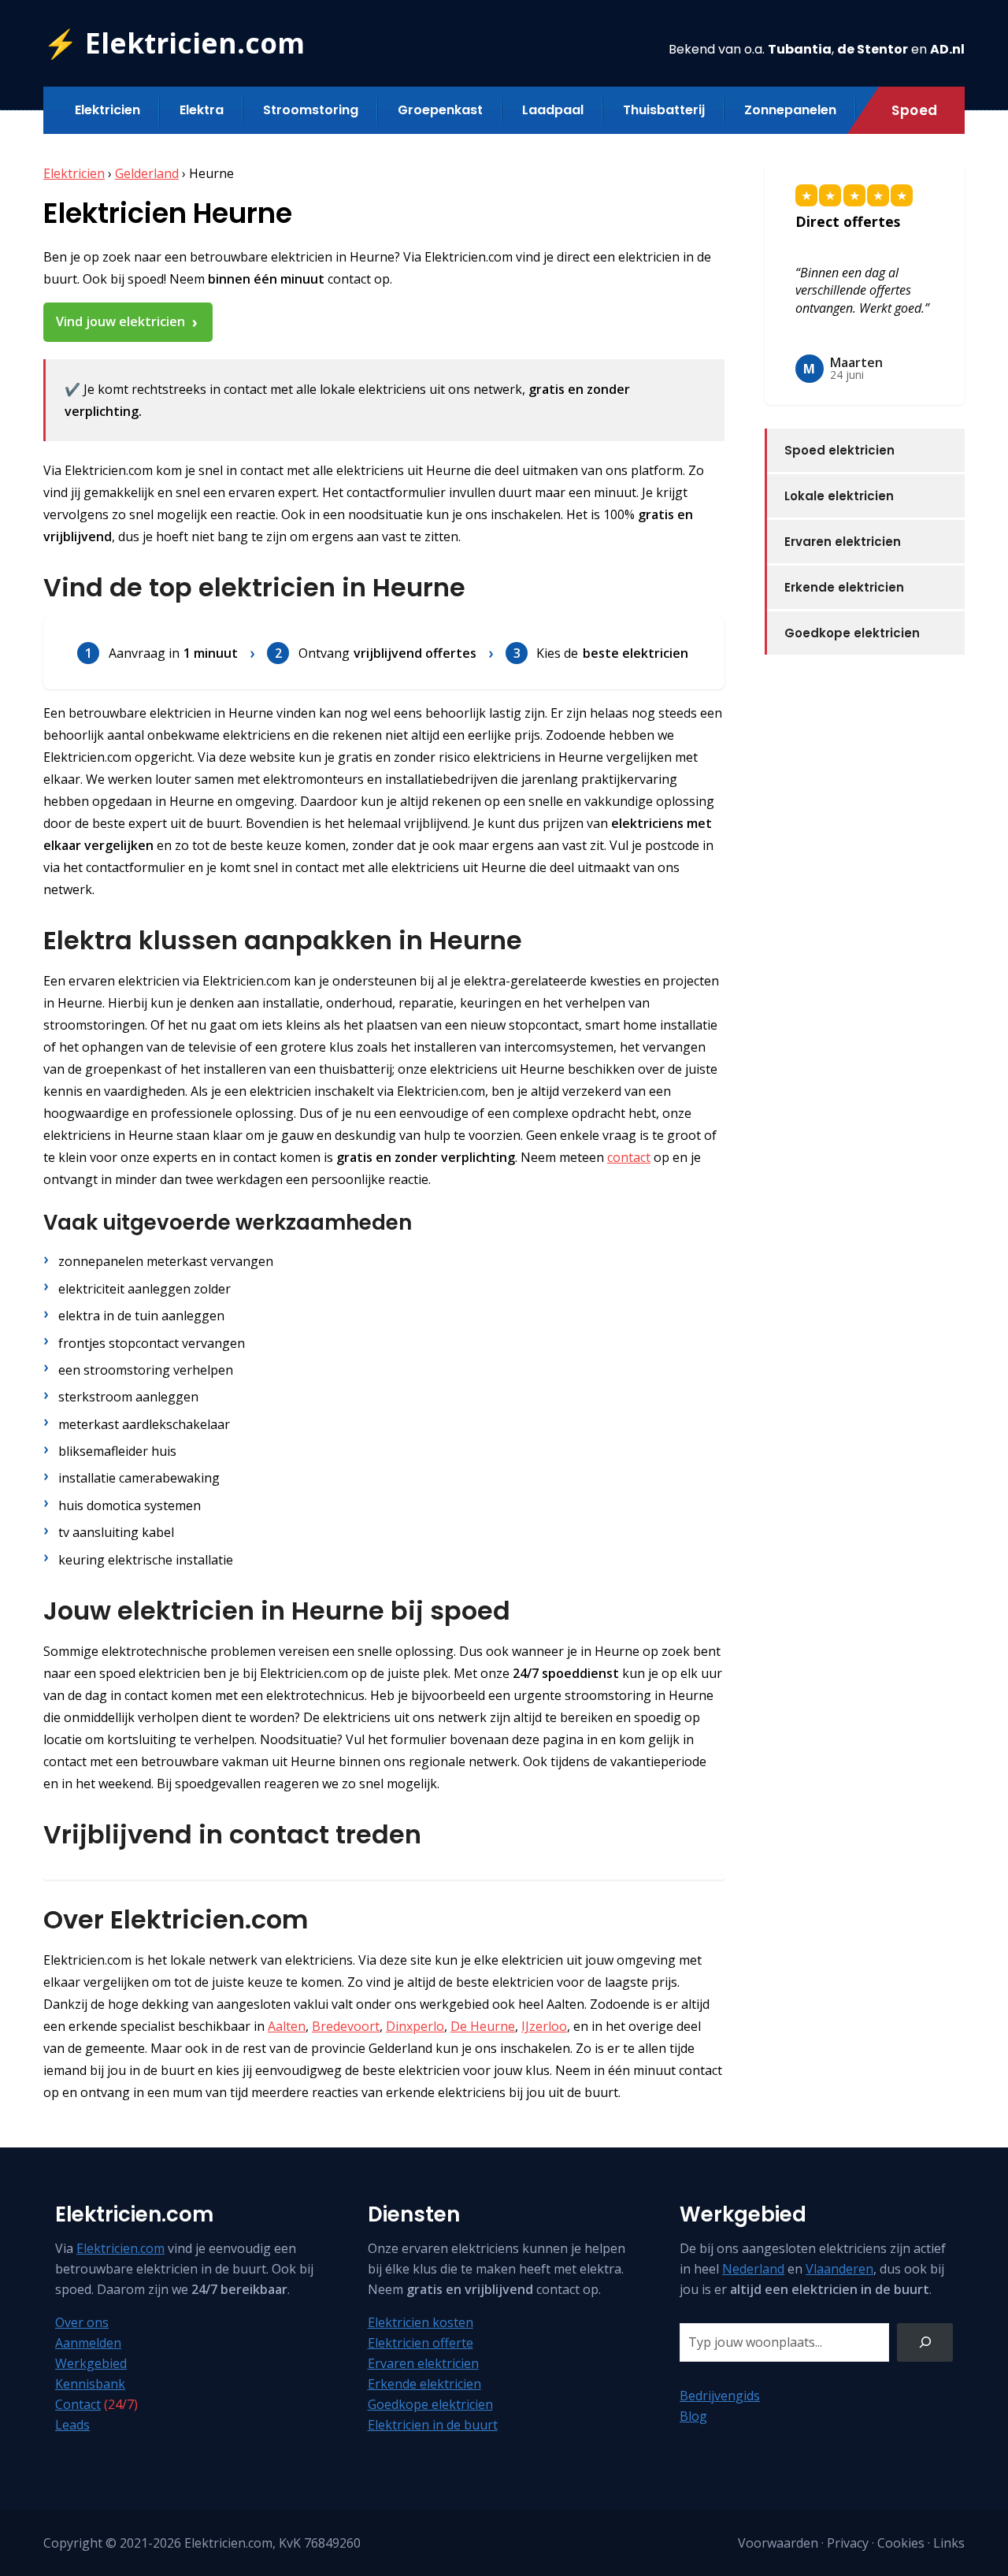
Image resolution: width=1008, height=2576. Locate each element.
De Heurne (483, 2026)
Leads (72, 2425)
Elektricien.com (120, 2248)
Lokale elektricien (839, 496)
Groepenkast (440, 110)
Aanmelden (88, 2343)
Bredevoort (346, 2026)
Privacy (848, 2543)
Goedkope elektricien (852, 633)
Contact (78, 2404)
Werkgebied (91, 2363)
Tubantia (800, 49)
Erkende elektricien (844, 587)
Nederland (753, 2269)
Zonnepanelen (790, 110)
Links (949, 2543)
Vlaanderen (839, 2269)
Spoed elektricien (839, 450)
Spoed (915, 110)
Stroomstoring (311, 110)
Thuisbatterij (664, 110)
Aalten (287, 2026)
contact (629, 1157)
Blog (693, 2416)
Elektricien (107, 110)
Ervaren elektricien (843, 542)
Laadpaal (553, 110)
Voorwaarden (778, 2543)
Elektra (202, 110)
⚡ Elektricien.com (174, 43)
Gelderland (147, 173)
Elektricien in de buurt (433, 2425)
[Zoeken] (925, 2342)
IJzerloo (544, 2026)
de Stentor (873, 49)
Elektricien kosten (421, 2322)
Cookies (901, 2543)
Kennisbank (90, 2384)
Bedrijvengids (720, 2396)
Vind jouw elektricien (120, 321)
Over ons (82, 2322)
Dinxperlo (415, 2026)
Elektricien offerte (421, 2343)
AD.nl (947, 49)
